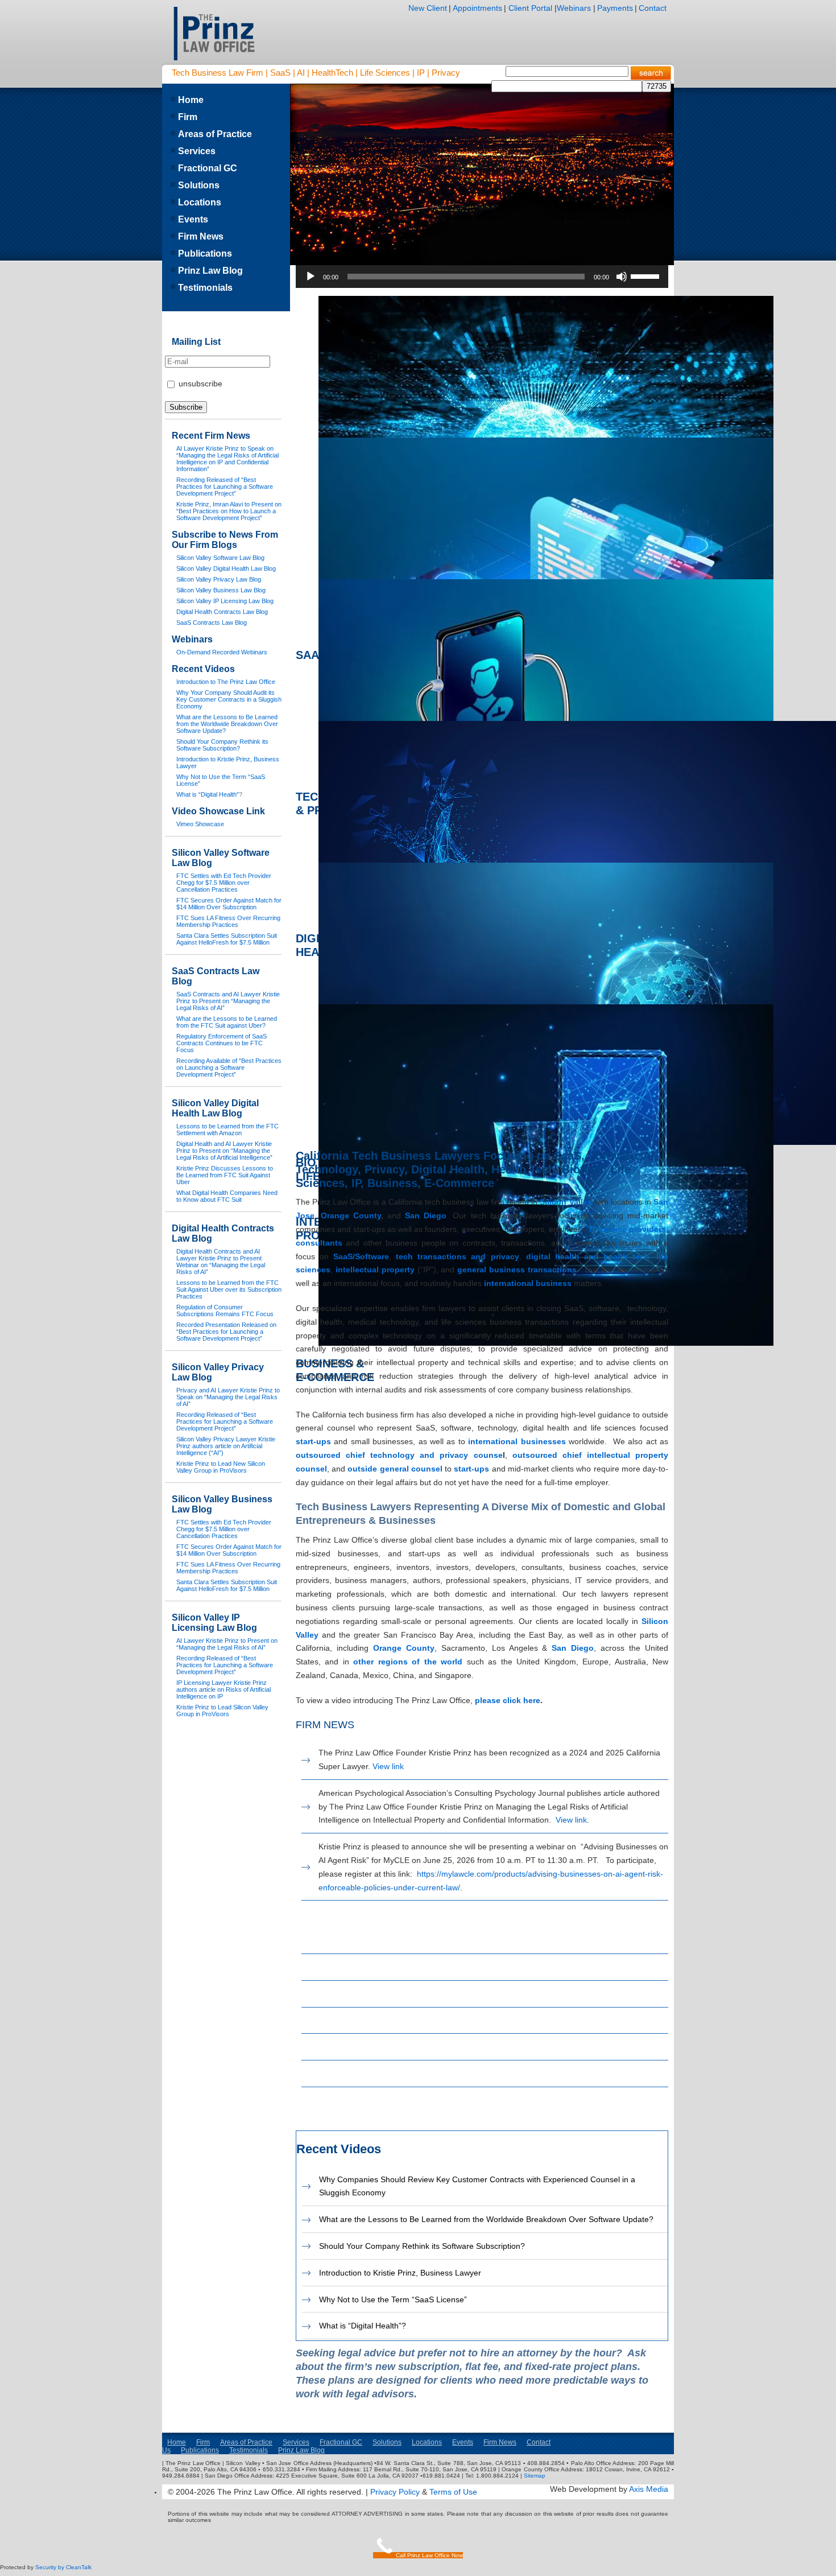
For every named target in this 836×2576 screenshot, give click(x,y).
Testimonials (205, 288)
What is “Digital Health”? (363, 2326)
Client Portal (529, 8)
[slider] (647, 275)
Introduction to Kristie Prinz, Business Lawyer (400, 2273)
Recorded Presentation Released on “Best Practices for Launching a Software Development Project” (226, 1332)
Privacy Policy (395, 2492)
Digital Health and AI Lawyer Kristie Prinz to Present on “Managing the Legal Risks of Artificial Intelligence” (224, 1151)
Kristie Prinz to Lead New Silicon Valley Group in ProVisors (221, 1467)
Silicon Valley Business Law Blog (377, 2021)
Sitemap (535, 2476)
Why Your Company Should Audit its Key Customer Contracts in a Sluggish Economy (229, 699)
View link (388, 1766)
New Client (428, 8)
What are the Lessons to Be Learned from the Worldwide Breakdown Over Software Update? (486, 2219)
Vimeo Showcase (200, 824)
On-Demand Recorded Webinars (222, 652)
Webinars (574, 8)
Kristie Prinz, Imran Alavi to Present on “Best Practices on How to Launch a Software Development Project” (229, 511)
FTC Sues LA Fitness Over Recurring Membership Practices (228, 921)
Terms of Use (453, 2492)
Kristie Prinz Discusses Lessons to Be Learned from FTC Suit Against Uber (225, 1175)
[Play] (311, 277)
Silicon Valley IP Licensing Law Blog (214, 1623)
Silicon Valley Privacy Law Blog (374, 1994)
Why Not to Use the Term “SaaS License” (393, 2299)
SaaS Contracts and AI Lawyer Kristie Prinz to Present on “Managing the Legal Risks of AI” (228, 1001)
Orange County (351, 1215)
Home (191, 100)
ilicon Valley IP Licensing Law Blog (385, 2047)
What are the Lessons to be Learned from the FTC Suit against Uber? (227, 1022)
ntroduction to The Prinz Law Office (227, 682)
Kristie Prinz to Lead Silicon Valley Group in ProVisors (222, 1711)
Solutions (199, 185)
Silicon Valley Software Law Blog (376, 1940)
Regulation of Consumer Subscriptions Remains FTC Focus (225, 1310)
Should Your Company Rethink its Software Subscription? (422, 2246)
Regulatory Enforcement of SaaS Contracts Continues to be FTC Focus (222, 1043)
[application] (482, 277)
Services (197, 151)
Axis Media (649, 2489)
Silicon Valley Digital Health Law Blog (384, 1967)
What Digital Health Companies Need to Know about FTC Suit (227, 1196)
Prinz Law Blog (210, 271)
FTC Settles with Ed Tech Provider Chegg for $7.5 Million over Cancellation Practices (224, 883)
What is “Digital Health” (208, 794)
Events (193, 219)
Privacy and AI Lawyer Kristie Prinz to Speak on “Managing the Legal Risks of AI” (228, 1397)
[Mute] (622, 277)
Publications (205, 254)
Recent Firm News (211, 436)
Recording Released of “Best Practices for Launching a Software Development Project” (225, 487)
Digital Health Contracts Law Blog (378, 2074)
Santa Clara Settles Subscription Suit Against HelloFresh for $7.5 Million (227, 939)
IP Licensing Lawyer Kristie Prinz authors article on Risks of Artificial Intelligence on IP (224, 1689)
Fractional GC (208, 168)
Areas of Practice (215, 134)
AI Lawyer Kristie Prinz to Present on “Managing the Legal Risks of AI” (227, 1644)
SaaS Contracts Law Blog (364, 2100)
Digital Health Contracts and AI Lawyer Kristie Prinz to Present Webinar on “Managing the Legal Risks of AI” (221, 1262)
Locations (200, 202)
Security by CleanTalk (63, 2567)
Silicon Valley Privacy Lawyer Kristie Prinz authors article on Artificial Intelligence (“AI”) (226, 1446)
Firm (188, 117)
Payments (615, 8)
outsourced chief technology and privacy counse (399, 1455)
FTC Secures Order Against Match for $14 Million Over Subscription (229, 904)
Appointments (477, 8)
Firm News (201, 236)
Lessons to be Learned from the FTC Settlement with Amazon (227, 1130)
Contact (653, 8)
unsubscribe (199, 384)
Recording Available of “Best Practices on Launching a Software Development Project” (229, 1068)
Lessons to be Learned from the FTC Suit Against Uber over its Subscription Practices (229, 1289)
